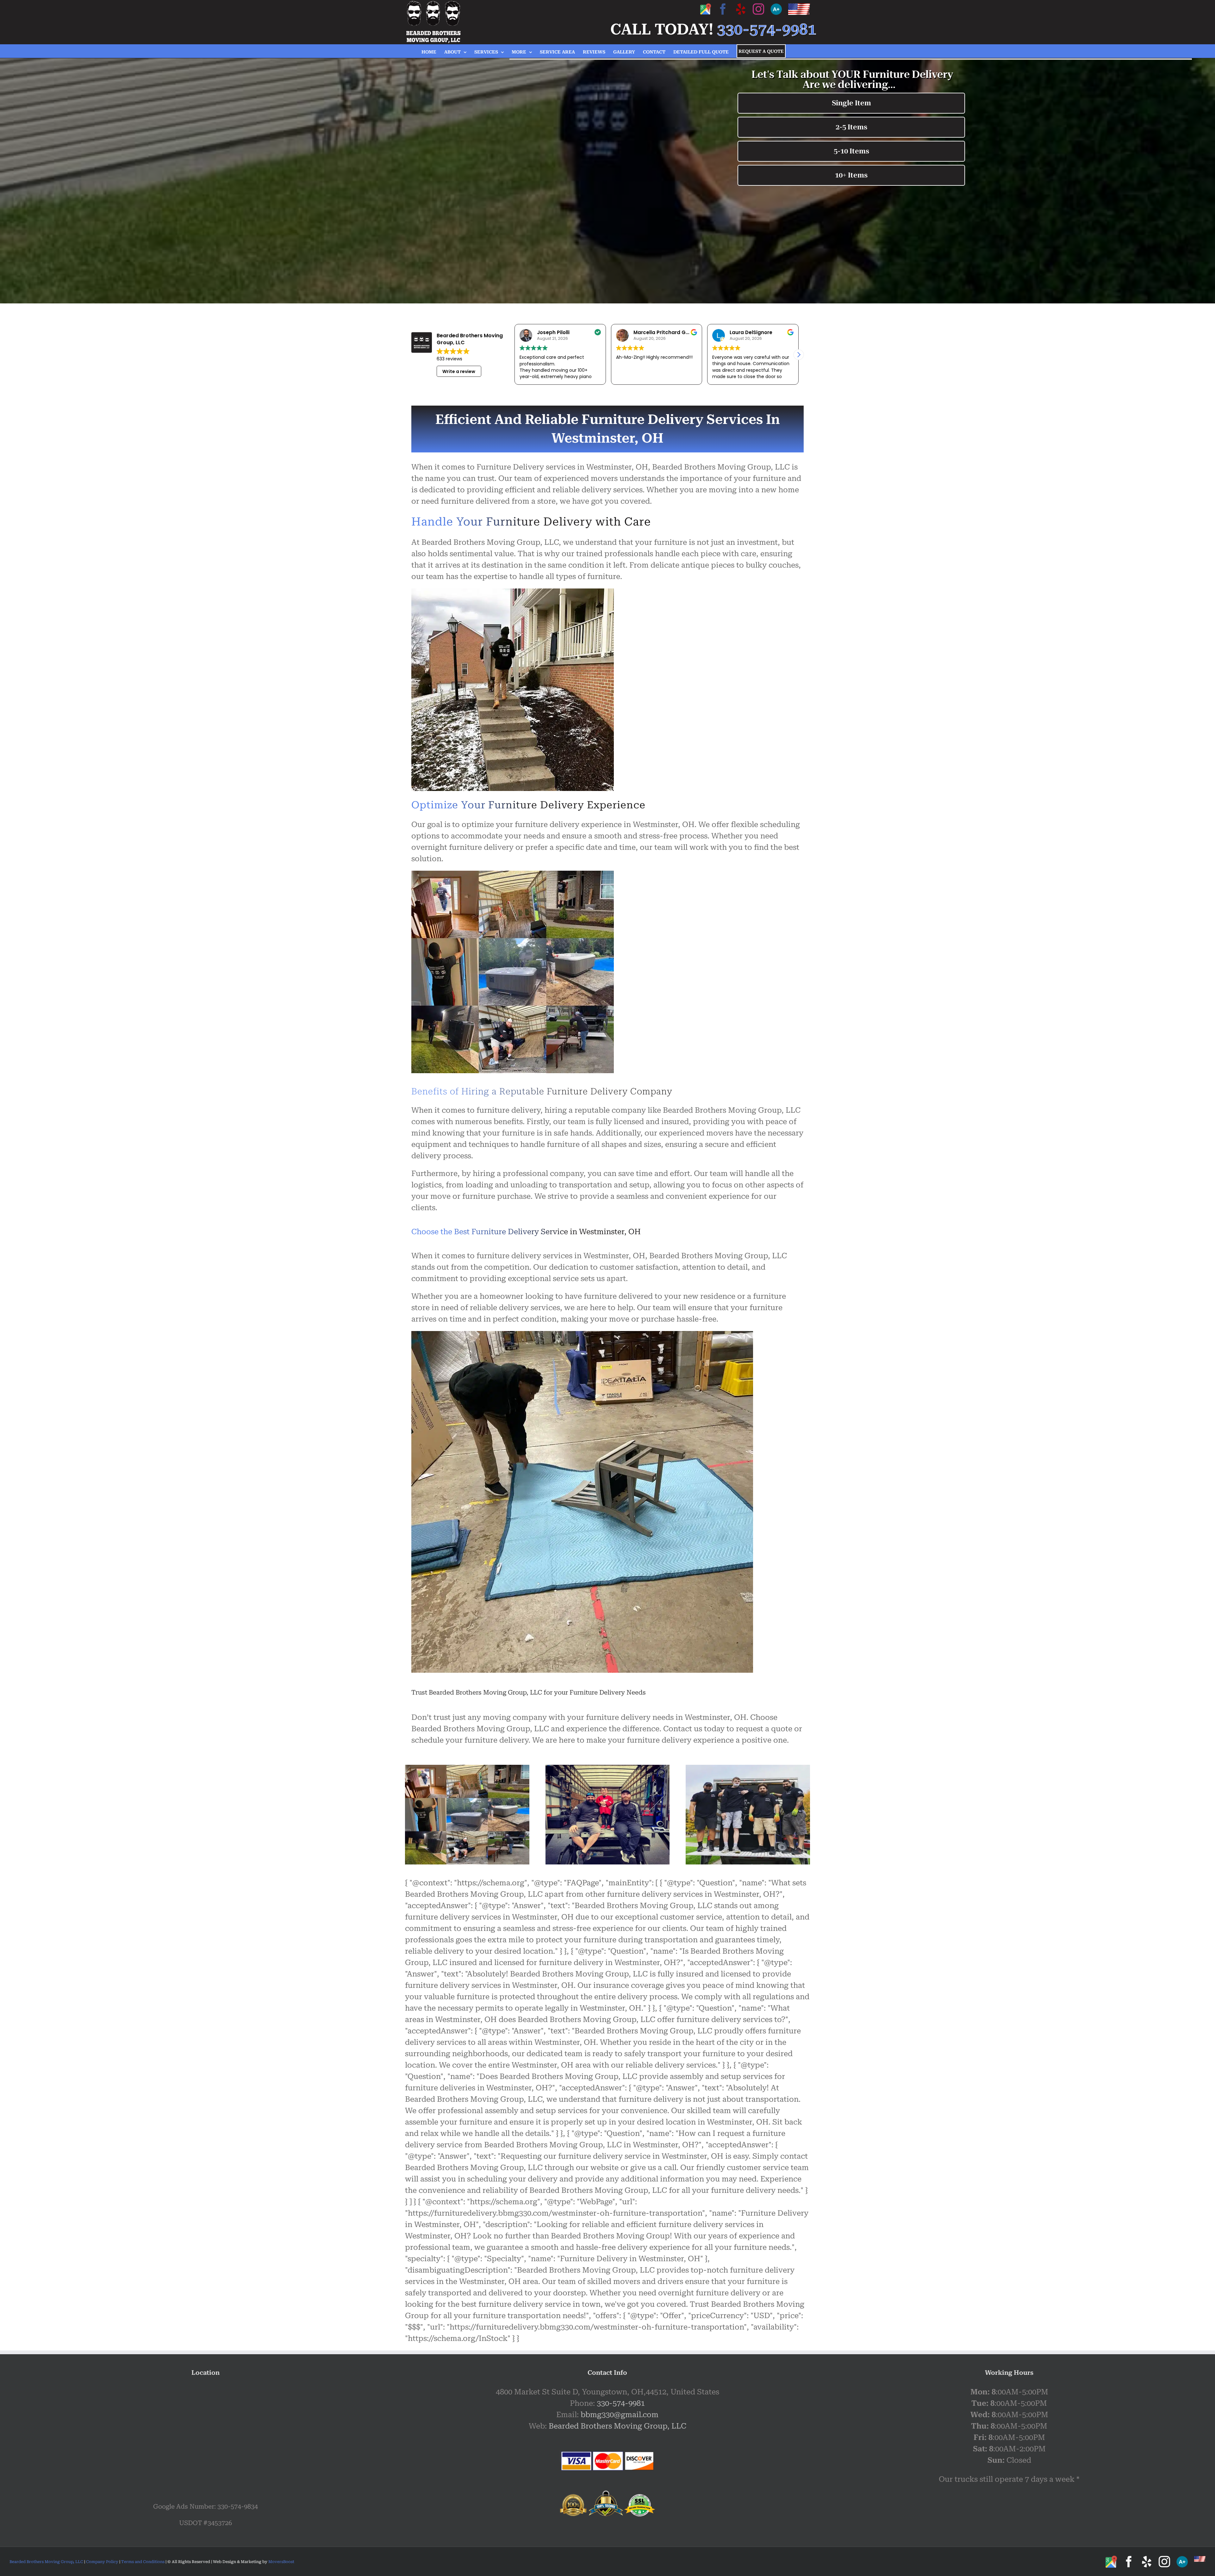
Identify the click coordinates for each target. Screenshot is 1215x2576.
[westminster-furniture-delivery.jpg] (748, 1769)
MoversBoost (281, 2562)
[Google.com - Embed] (206, 2434)
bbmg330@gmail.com (620, 2415)
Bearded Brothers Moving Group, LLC (617, 2426)
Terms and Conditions (143, 2562)
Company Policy (102, 2562)
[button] (799, 355)
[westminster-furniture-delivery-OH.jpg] (467, 1769)
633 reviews (449, 359)
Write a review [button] (459, 371)
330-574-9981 (621, 2403)
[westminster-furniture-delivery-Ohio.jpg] (608, 1769)
